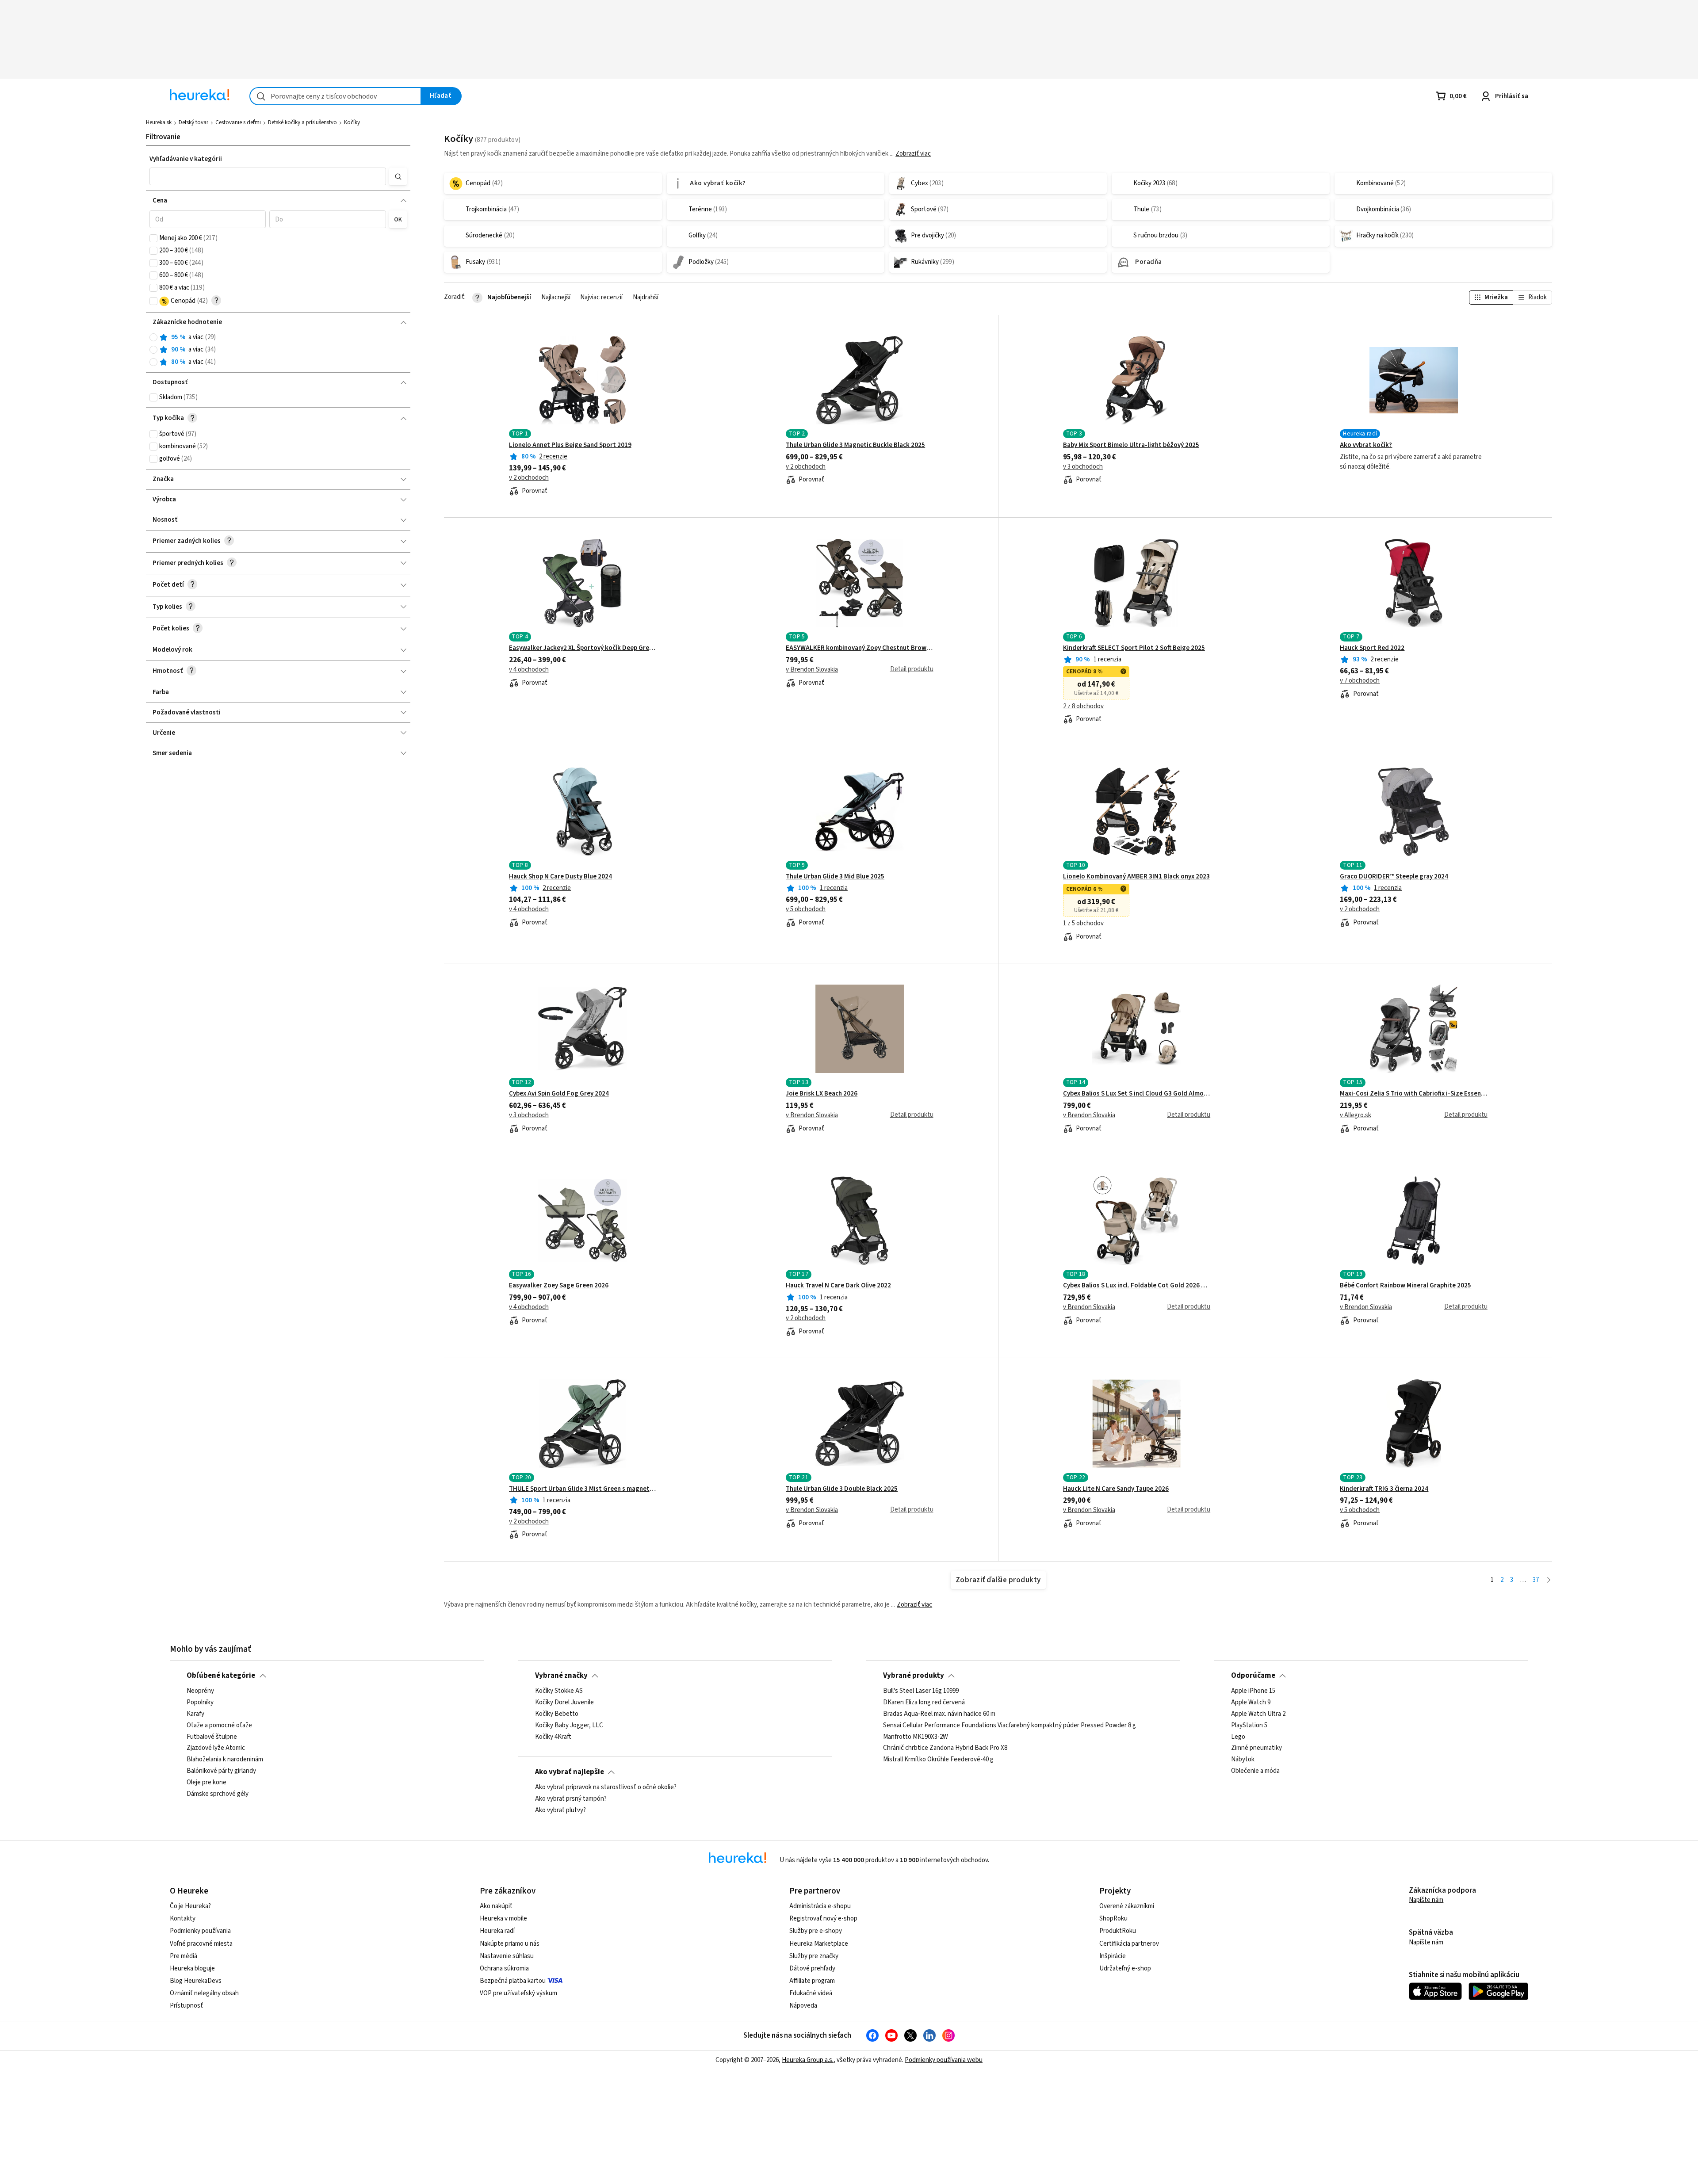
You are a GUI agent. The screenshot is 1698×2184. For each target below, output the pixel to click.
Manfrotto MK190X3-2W (916, 1737)
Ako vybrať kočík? (1366, 445)
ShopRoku (1113, 1919)
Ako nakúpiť (496, 1906)
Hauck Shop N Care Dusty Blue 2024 (560, 877)
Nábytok (1243, 1760)
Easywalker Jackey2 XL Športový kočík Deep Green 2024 (583, 648)
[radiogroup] (278, 350)
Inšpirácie (1113, 1956)
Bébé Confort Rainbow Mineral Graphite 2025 (1405, 1286)
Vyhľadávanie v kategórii (186, 159)
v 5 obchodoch (806, 909)
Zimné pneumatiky (1256, 1749)
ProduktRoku (1118, 1931)
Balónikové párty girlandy (221, 1771)
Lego (1238, 1737)
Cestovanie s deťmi (238, 122)
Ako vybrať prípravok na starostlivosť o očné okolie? (606, 1787)
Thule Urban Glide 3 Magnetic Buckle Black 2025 (855, 445)
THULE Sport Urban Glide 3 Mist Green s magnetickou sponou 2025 (583, 1489)
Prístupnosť (186, 2006)
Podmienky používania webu (944, 2060)
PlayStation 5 (1249, 1726)
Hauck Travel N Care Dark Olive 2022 (838, 1286)
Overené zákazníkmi (1127, 1906)
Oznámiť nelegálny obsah (204, 1993)
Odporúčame (1253, 1676)
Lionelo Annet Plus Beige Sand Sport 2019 (570, 445)
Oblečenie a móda (1255, 1771)
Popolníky (200, 1703)
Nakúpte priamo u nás (510, 1944)
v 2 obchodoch (529, 478)
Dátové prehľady (812, 1968)
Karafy (195, 1714)
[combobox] (335, 96)
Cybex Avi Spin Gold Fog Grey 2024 (559, 1094)
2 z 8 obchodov (1083, 706)
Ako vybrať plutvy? (560, 1810)
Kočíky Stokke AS (559, 1691)
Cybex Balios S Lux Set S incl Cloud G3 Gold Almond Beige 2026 (1137, 1094)
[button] (268, 176)
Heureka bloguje (192, 1968)
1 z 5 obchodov (1083, 924)
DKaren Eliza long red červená (924, 1703)
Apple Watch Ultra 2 (1258, 1714)
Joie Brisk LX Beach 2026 (822, 1094)
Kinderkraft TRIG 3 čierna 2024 (1384, 1489)
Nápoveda (803, 2006)
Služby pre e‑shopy (816, 1931)
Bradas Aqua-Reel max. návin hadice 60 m (939, 1714)
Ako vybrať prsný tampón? (571, 1799)
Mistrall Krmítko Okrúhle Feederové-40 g (938, 1760)
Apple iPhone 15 (1253, 1691)
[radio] (153, 337)
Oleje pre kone (207, 1783)
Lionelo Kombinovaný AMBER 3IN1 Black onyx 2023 (1136, 877)
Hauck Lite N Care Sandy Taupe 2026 (1116, 1489)
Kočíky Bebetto (557, 1714)
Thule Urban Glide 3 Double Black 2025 (842, 1489)
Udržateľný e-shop (1125, 1968)
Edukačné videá (811, 1993)
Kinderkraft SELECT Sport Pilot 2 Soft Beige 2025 (1134, 648)
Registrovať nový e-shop (823, 1919)
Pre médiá (184, 1956)
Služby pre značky (814, 1956)
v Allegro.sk (1356, 1115)
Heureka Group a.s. (808, 2060)
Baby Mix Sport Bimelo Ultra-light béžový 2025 (1131, 445)
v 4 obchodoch (529, 670)
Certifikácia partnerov (1129, 1944)
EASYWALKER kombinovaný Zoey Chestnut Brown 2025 (859, 648)
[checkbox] (153, 238)
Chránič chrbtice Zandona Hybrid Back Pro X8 (945, 1749)
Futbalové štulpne (212, 1737)
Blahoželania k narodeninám (225, 1760)
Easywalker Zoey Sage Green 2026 (559, 1286)
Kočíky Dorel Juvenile (564, 1703)
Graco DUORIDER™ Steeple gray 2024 (1394, 877)
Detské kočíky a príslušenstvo (302, 122)
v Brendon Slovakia (812, 670)
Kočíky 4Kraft (553, 1737)
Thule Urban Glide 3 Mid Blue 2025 (835, 877)
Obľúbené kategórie (221, 1676)
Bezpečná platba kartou (513, 1981)
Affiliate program (812, 1981)
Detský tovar (193, 122)
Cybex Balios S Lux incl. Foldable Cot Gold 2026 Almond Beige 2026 (1137, 1286)
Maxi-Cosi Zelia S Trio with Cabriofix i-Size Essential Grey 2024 (1413, 1094)
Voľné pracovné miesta (201, 1944)
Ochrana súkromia (504, 1968)
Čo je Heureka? (190, 1906)
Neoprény (200, 1691)
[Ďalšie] (1549, 1580)
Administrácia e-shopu (820, 1906)
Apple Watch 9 (1251, 1703)
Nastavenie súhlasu (507, 1956)
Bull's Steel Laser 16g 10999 (921, 1691)
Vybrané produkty (914, 1676)
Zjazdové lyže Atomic (216, 1749)
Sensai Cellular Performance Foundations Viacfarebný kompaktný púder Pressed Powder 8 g (1010, 1726)
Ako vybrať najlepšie (570, 1772)
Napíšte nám (1426, 1900)
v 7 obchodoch (1360, 681)
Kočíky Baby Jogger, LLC (569, 1726)
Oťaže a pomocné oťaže (219, 1726)
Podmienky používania (200, 1931)
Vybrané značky (561, 1676)
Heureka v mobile (503, 1919)
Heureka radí (497, 1931)
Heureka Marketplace (819, 1944)
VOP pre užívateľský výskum (518, 1993)
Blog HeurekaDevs (196, 1981)
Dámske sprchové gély (218, 1794)
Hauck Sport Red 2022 (1372, 648)
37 (1536, 1580)
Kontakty (183, 1919)
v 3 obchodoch (1083, 467)
